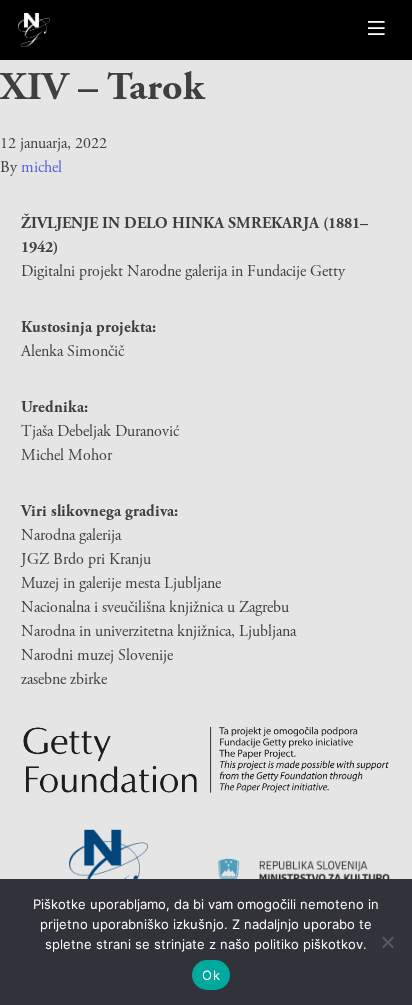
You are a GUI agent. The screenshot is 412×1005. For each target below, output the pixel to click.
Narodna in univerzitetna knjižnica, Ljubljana (158, 631)
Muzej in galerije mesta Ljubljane (121, 583)
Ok (211, 975)
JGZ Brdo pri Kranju (86, 559)
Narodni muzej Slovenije (97, 655)
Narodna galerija (71, 535)
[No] (387, 942)
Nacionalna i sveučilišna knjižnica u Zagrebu (155, 607)
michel (41, 167)
